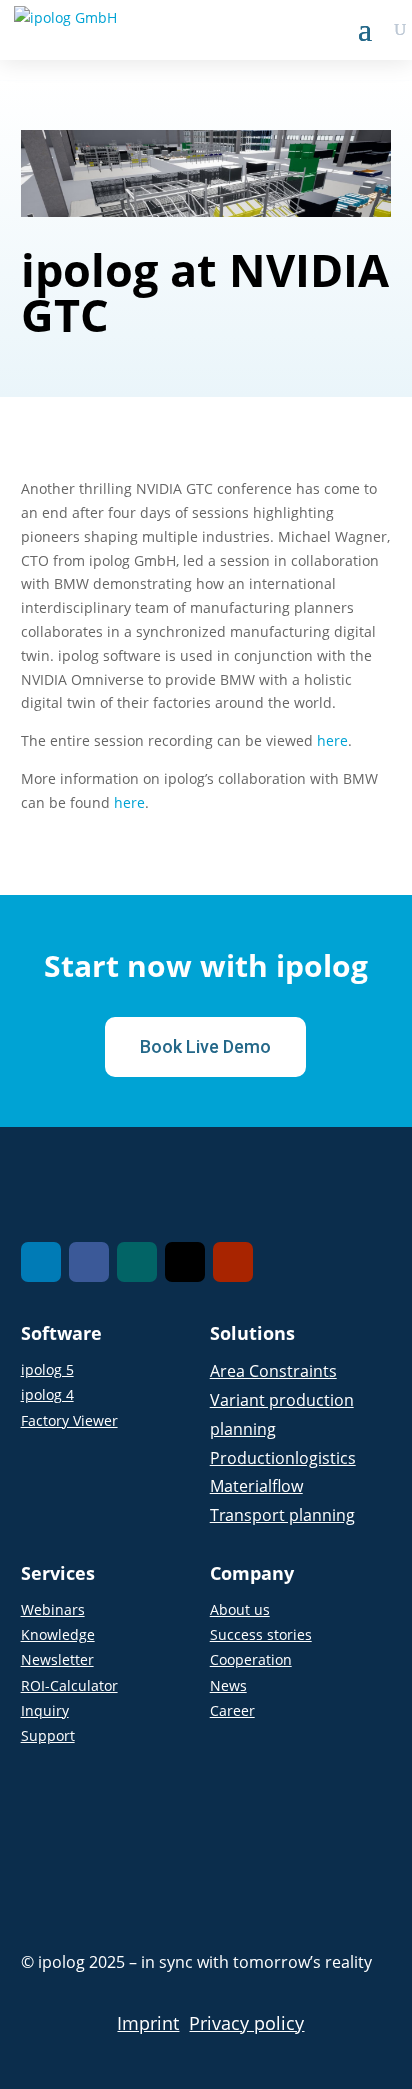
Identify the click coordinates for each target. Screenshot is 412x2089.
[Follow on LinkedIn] (41, 1262)
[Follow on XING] (137, 1262)
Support (48, 1735)
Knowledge (58, 1634)
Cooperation (251, 1659)
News (228, 1685)
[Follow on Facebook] (89, 1262)
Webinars (53, 1609)
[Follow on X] (185, 1262)
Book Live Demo (205, 1046)
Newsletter (57, 1659)
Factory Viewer (69, 1420)
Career (232, 1710)
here (332, 740)
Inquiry (45, 1710)
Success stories (261, 1634)
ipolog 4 (47, 1394)
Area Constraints (273, 1371)
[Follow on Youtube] (233, 1262)
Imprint (148, 2023)
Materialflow (256, 1486)
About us (240, 1609)
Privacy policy (246, 2023)
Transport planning (282, 1515)
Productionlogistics (283, 1458)
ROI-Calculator (69, 1685)
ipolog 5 (47, 1369)
